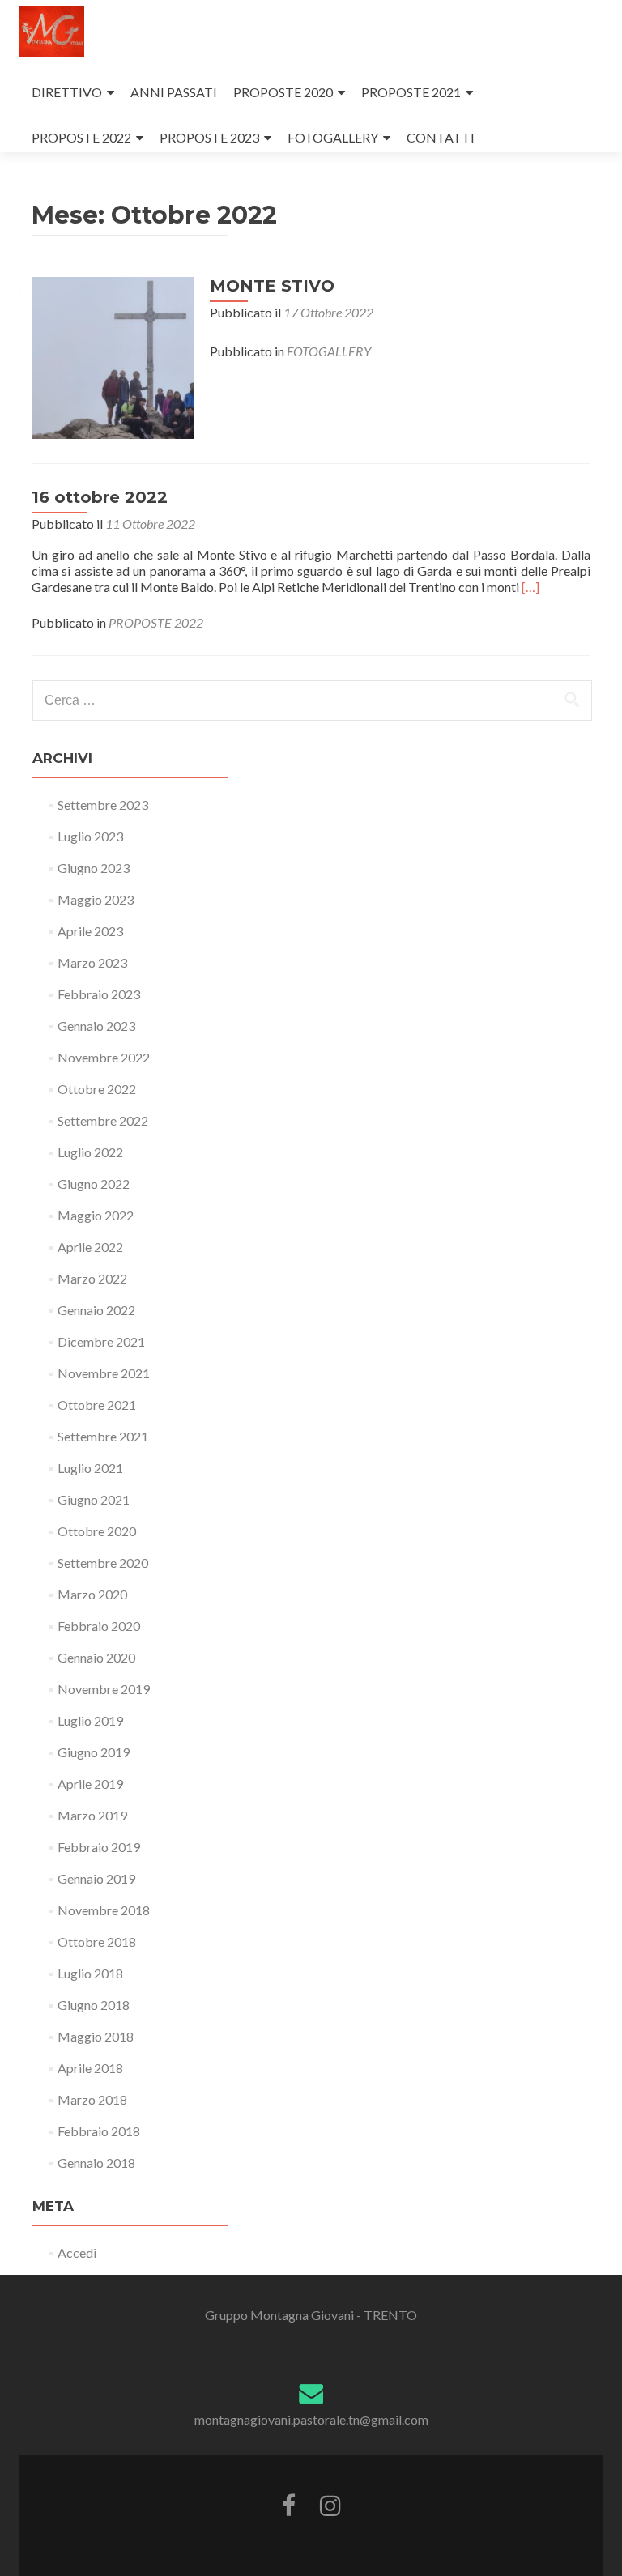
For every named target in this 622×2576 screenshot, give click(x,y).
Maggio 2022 (96, 1215)
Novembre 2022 (104, 1057)
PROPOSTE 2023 (209, 137)
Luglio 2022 (90, 1152)
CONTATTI (441, 137)
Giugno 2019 (94, 1752)
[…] (530, 587)
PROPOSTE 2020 (283, 92)
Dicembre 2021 (101, 1341)
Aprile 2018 (90, 2068)
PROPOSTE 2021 (411, 92)
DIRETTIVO (67, 92)
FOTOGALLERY (333, 137)
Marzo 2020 (92, 1594)
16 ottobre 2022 (100, 497)
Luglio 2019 (90, 1720)
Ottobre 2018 (97, 1942)
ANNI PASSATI (174, 92)
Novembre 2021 (104, 1373)
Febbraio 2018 (99, 2131)
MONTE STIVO (272, 286)
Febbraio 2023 (99, 994)
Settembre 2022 (103, 1120)
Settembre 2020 (103, 1563)
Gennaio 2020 (96, 1657)
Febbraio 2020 (99, 1626)
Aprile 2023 (90, 931)
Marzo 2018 (92, 2099)
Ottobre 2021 (97, 1405)
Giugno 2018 (94, 2005)
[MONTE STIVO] (113, 356)
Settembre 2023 (103, 805)
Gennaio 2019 (96, 1878)
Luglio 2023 (90, 836)
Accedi (77, 2252)
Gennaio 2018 (96, 2163)
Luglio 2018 (90, 1973)
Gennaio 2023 (96, 1026)
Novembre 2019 (104, 1689)
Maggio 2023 (96, 899)
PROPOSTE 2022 (81, 137)
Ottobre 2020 (97, 1531)
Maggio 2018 (96, 2036)
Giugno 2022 (94, 1184)
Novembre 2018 (104, 1910)
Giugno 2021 (94, 1499)
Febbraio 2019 (99, 1847)
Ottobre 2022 (97, 1089)
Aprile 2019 (90, 1784)
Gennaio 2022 (96, 1310)
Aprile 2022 (90, 1247)
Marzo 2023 (92, 962)
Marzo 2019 (92, 1815)
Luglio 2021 (90, 1468)
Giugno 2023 (94, 868)
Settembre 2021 (103, 1436)
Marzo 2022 (92, 1278)
